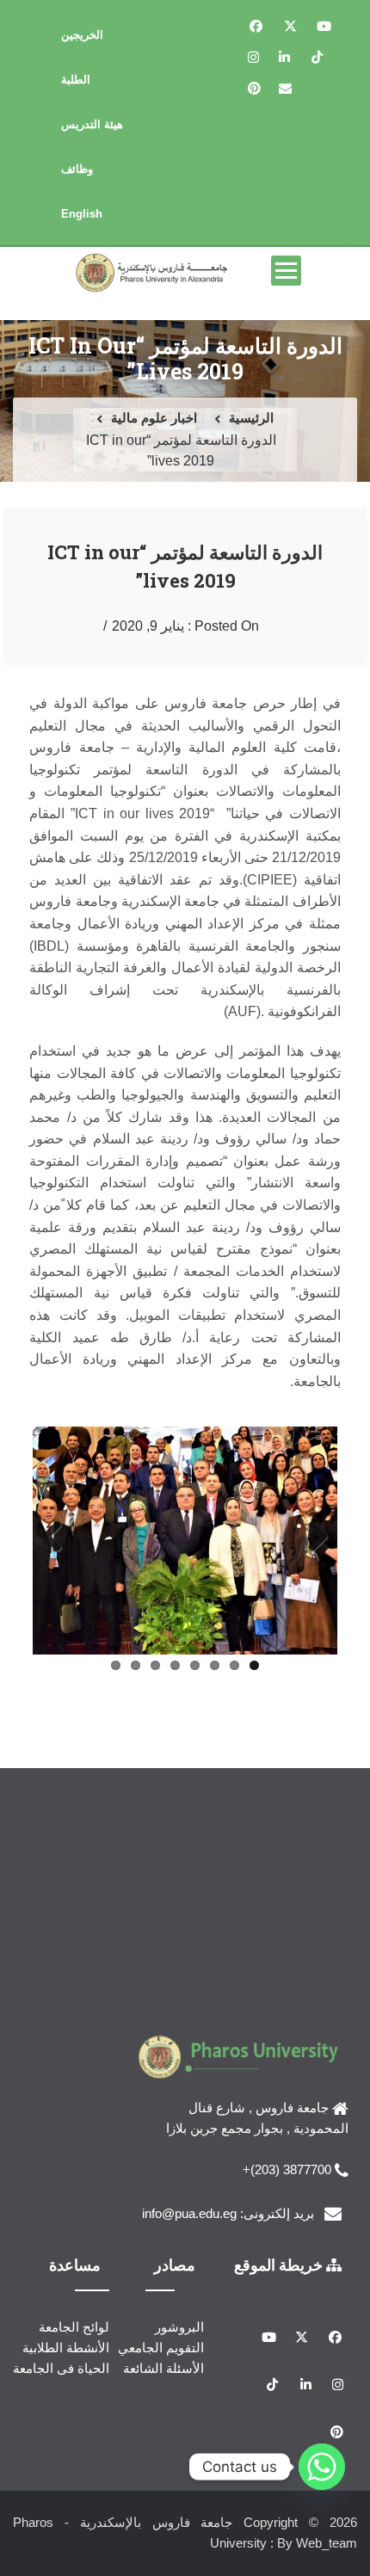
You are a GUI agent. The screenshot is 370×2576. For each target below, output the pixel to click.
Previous (311, 1538)
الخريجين (82, 35)
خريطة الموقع (280, 2265)
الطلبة (76, 80)
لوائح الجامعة (74, 2327)
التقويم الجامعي (161, 2348)
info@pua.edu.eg (189, 2213)
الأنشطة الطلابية (66, 2348)
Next (59, 1538)
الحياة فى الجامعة (61, 2368)
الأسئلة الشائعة (163, 2368)
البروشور (179, 2327)
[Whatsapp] (322, 2467)
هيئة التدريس (92, 124)
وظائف (77, 169)
